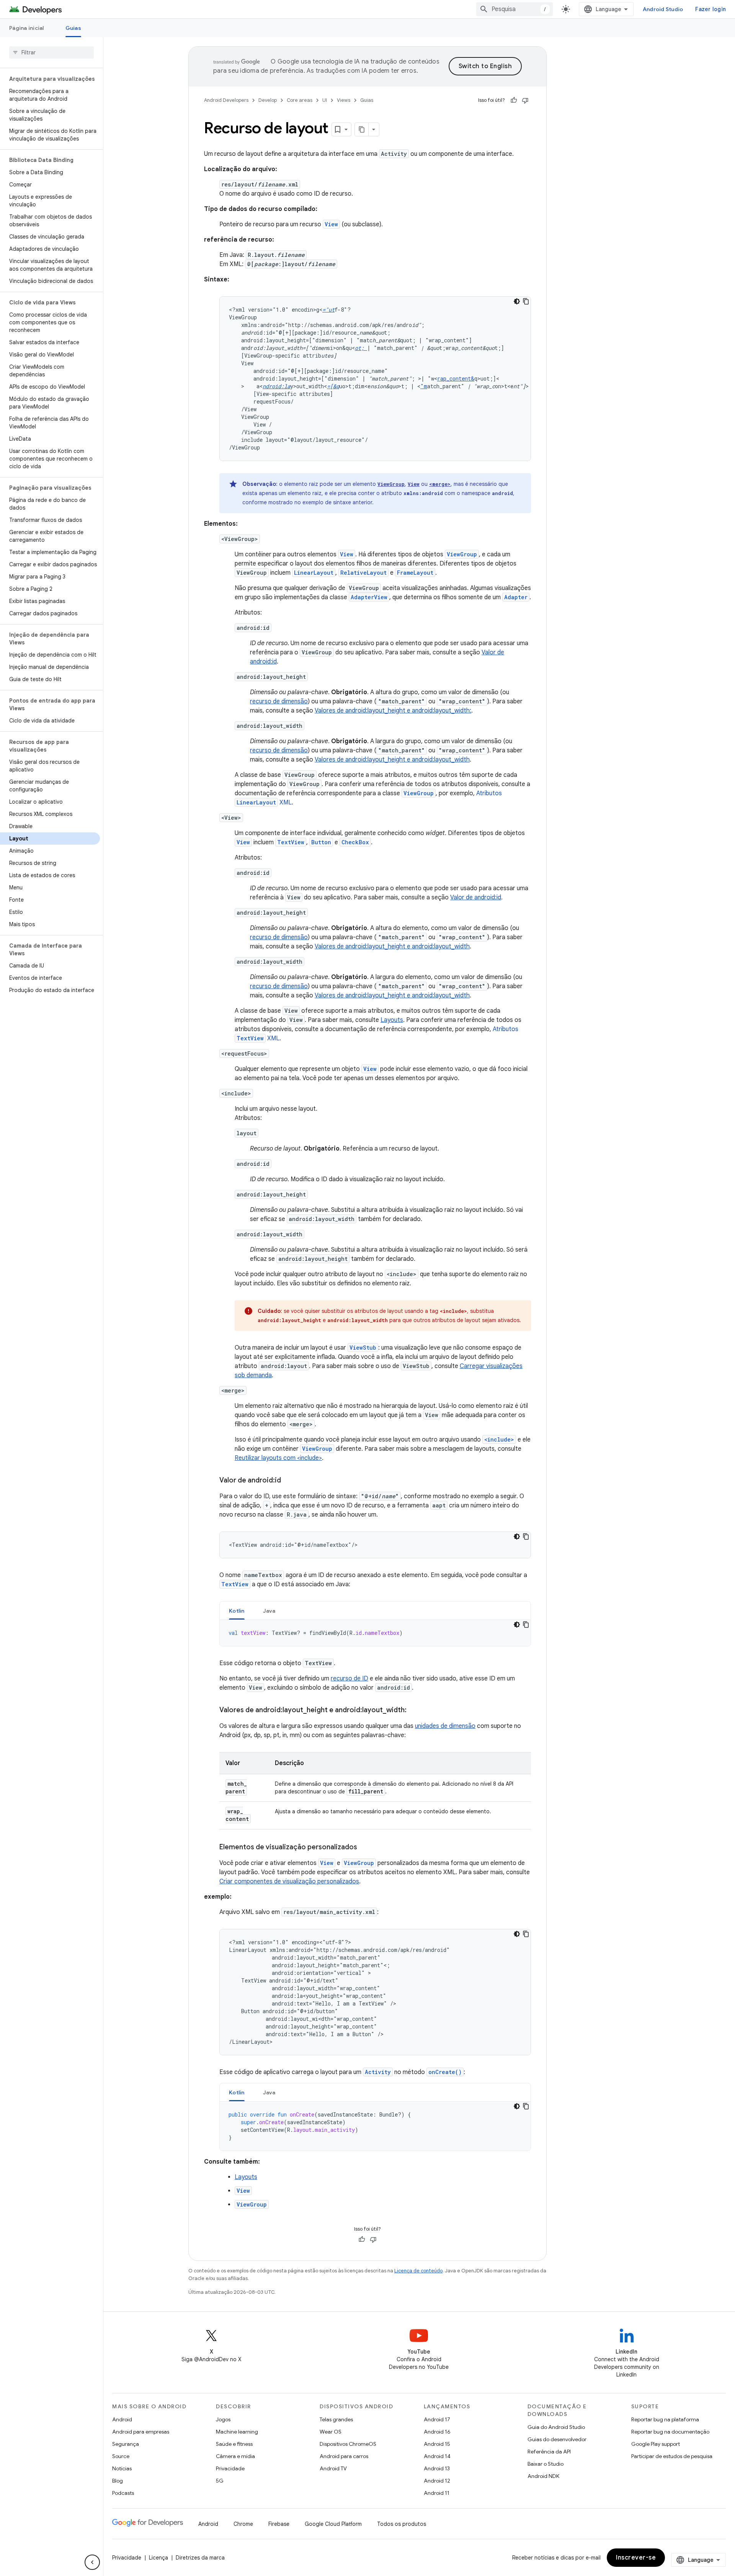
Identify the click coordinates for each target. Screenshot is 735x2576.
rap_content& (456, 378)
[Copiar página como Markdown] (362, 129)
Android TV (333, 2468)
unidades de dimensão (445, 1726)
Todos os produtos (402, 2524)
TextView (291, 842)
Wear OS (331, 2432)
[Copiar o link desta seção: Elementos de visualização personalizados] (365, 1848)
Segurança (126, 2444)
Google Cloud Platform (333, 2524)
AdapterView (369, 597)
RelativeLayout (363, 573)
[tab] (237, 1611)
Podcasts (123, 2493)
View (331, 224)
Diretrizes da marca (200, 2558)
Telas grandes (336, 2419)
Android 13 (437, 2468)
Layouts (392, 1020)
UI (325, 100)
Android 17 (437, 2419)
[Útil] (514, 100)
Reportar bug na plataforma (665, 2419)
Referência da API (549, 2452)
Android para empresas (141, 2432)
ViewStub (363, 1348)
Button (321, 842)
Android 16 (437, 2432)
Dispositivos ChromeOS (348, 2444)
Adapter (516, 597)
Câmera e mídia (235, 2456)
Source (121, 2456)
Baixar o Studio (546, 2464)
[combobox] (514, 9)
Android (122, 2419)
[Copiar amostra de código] (526, 301)
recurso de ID (350, 1679)
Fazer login (710, 9)
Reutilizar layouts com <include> (278, 1458)
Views (344, 100)
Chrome (243, 2524)
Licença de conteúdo (418, 2271)
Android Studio (663, 9)
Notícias (122, 2468)
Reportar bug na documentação (670, 2432)
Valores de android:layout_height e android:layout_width (392, 760)
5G (220, 2481)
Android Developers (226, 100)
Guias (73, 28)
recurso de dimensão (279, 701)
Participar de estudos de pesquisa (672, 2456)
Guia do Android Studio (556, 2427)
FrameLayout (415, 573)
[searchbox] (51, 52)
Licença (158, 2558)
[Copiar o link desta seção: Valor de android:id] (289, 1481)
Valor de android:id (476, 897)
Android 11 (437, 2493)
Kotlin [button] (237, 1611)
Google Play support (656, 2444)
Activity (378, 2072)
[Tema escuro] (517, 301)
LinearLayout (314, 573)
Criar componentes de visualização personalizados (289, 1881)
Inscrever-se (636, 2558)
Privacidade (230, 2468)
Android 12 (437, 2481)
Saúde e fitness (234, 2444)
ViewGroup (391, 484)
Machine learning (237, 2432)
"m (424, 386)
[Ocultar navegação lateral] (92, 2562)
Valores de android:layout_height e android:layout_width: (393, 711)
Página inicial (27, 28)
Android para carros (344, 2456)
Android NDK (543, 2476)
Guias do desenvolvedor (557, 2439)
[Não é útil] (525, 100)
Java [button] (269, 1611)
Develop (268, 100)
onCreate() (445, 2072)
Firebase (279, 2524)
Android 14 (437, 2456)
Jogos (223, 2419)
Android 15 (437, 2444)
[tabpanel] (375, 1633)
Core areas (300, 100)
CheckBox (355, 842)
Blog (118, 2481)
